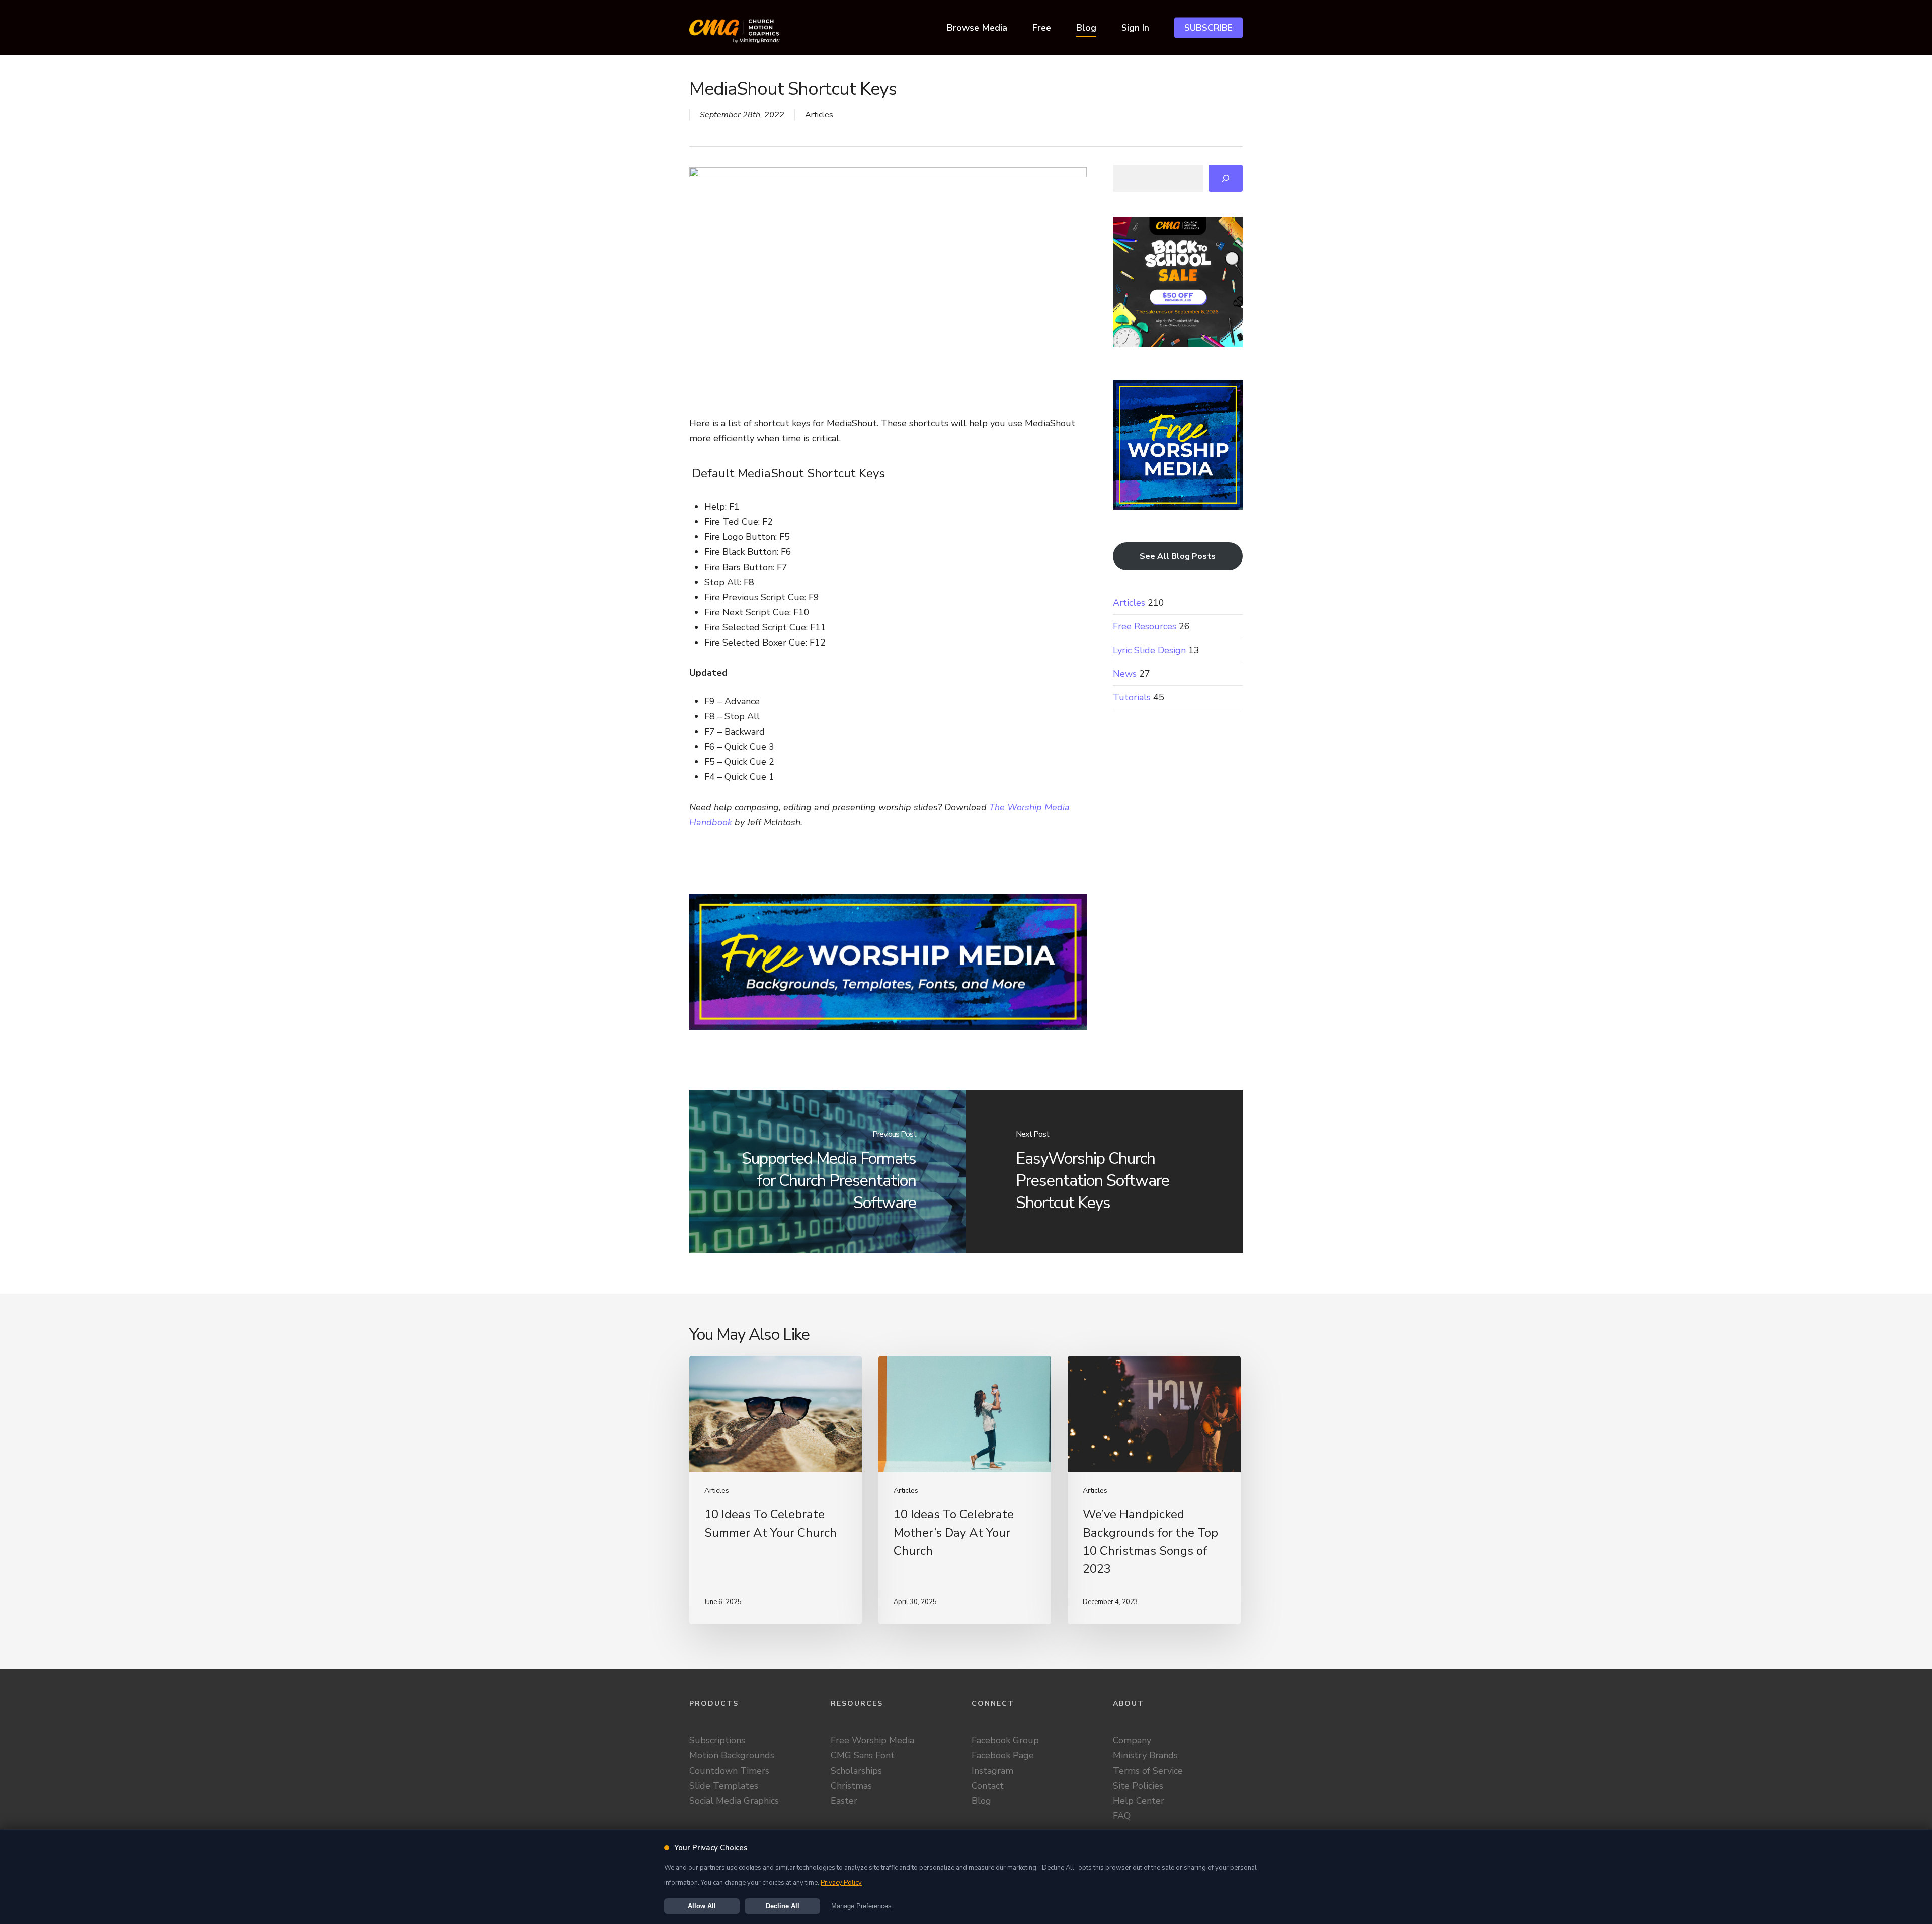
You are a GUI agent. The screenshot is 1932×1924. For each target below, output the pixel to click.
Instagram (992, 1771)
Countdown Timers (729, 1771)
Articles (819, 115)
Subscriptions (717, 1740)
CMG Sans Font (863, 1755)
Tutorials (1132, 697)
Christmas (851, 1786)
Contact (988, 1786)
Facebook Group (1005, 1740)
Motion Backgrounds (732, 1755)
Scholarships (856, 1771)
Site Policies (1138, 1786)
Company (1132, 1740)
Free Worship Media (872, 1740)
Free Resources (1145, 626)
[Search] (1226, 178)
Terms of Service (1148, 1771)
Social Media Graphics (734, 1801)
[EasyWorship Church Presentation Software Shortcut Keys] (1104, 1172)
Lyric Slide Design (1149, 650)
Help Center (1139, 1801)
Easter (844, 1801)
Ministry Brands (1145, 1755)
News (1125, 674)
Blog (981, 1801)
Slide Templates (724, 1786)
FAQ (1122, 1816)
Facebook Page (1003, 1755)
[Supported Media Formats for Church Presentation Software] (828, 1172)
